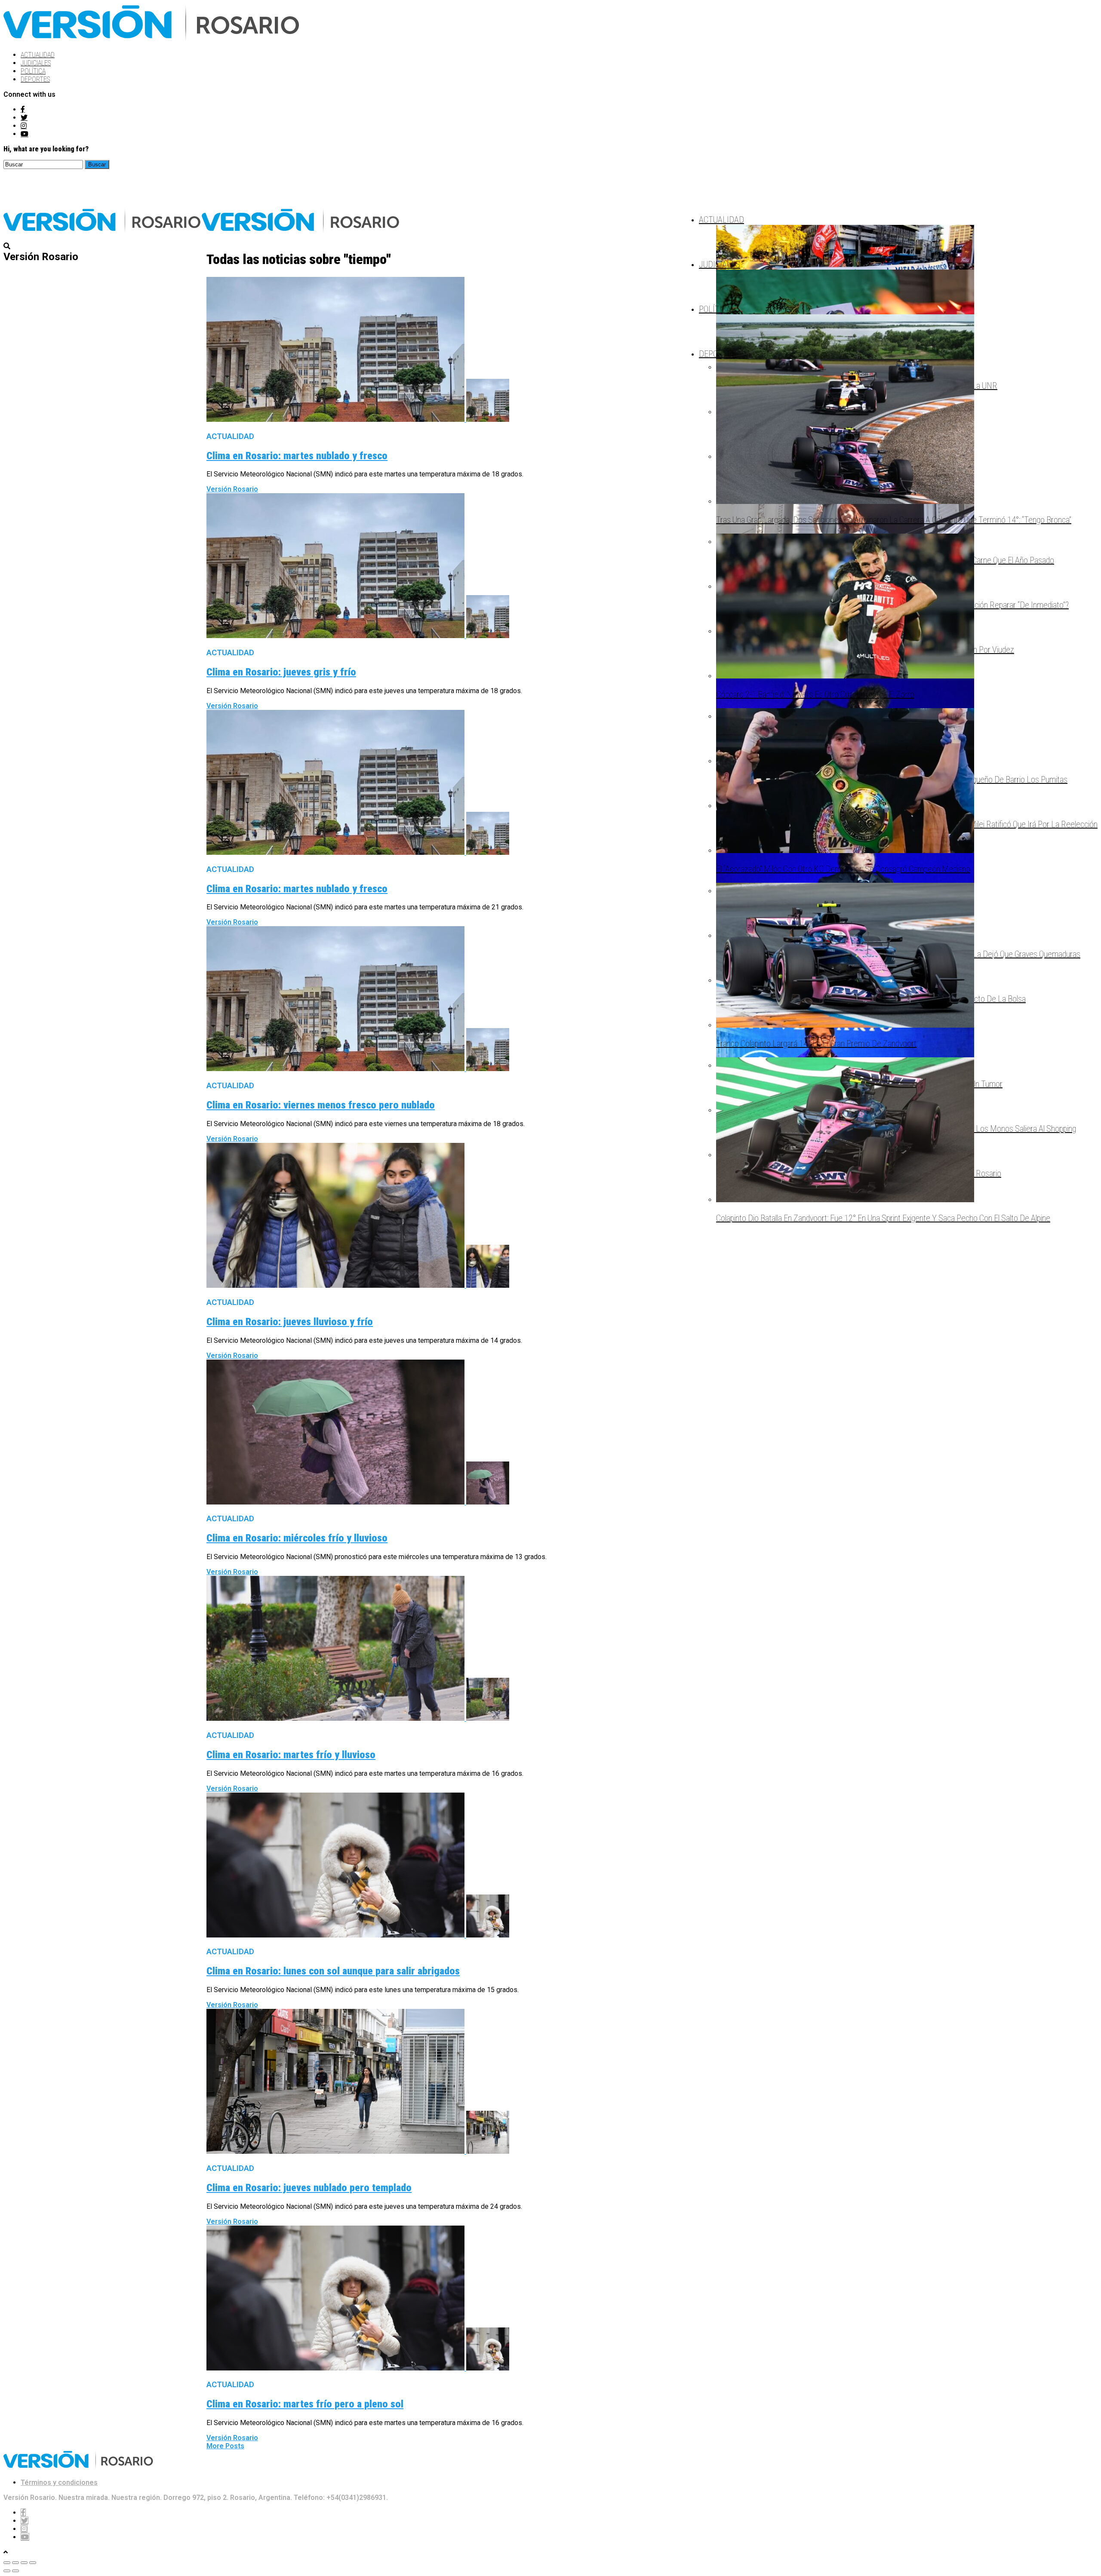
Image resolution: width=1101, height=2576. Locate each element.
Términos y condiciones (59, 2482)
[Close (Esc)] (7, 2563)
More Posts (225, 2446)
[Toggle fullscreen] (24, 2563)
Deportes (35, 79)
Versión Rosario (232, 489)
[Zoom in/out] (33, 2563)
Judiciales (36, 63)
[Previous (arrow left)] (7, 2571)
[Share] (15, 2563)
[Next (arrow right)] (15, 2571)
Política (33, 71)
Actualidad (38, 55)
